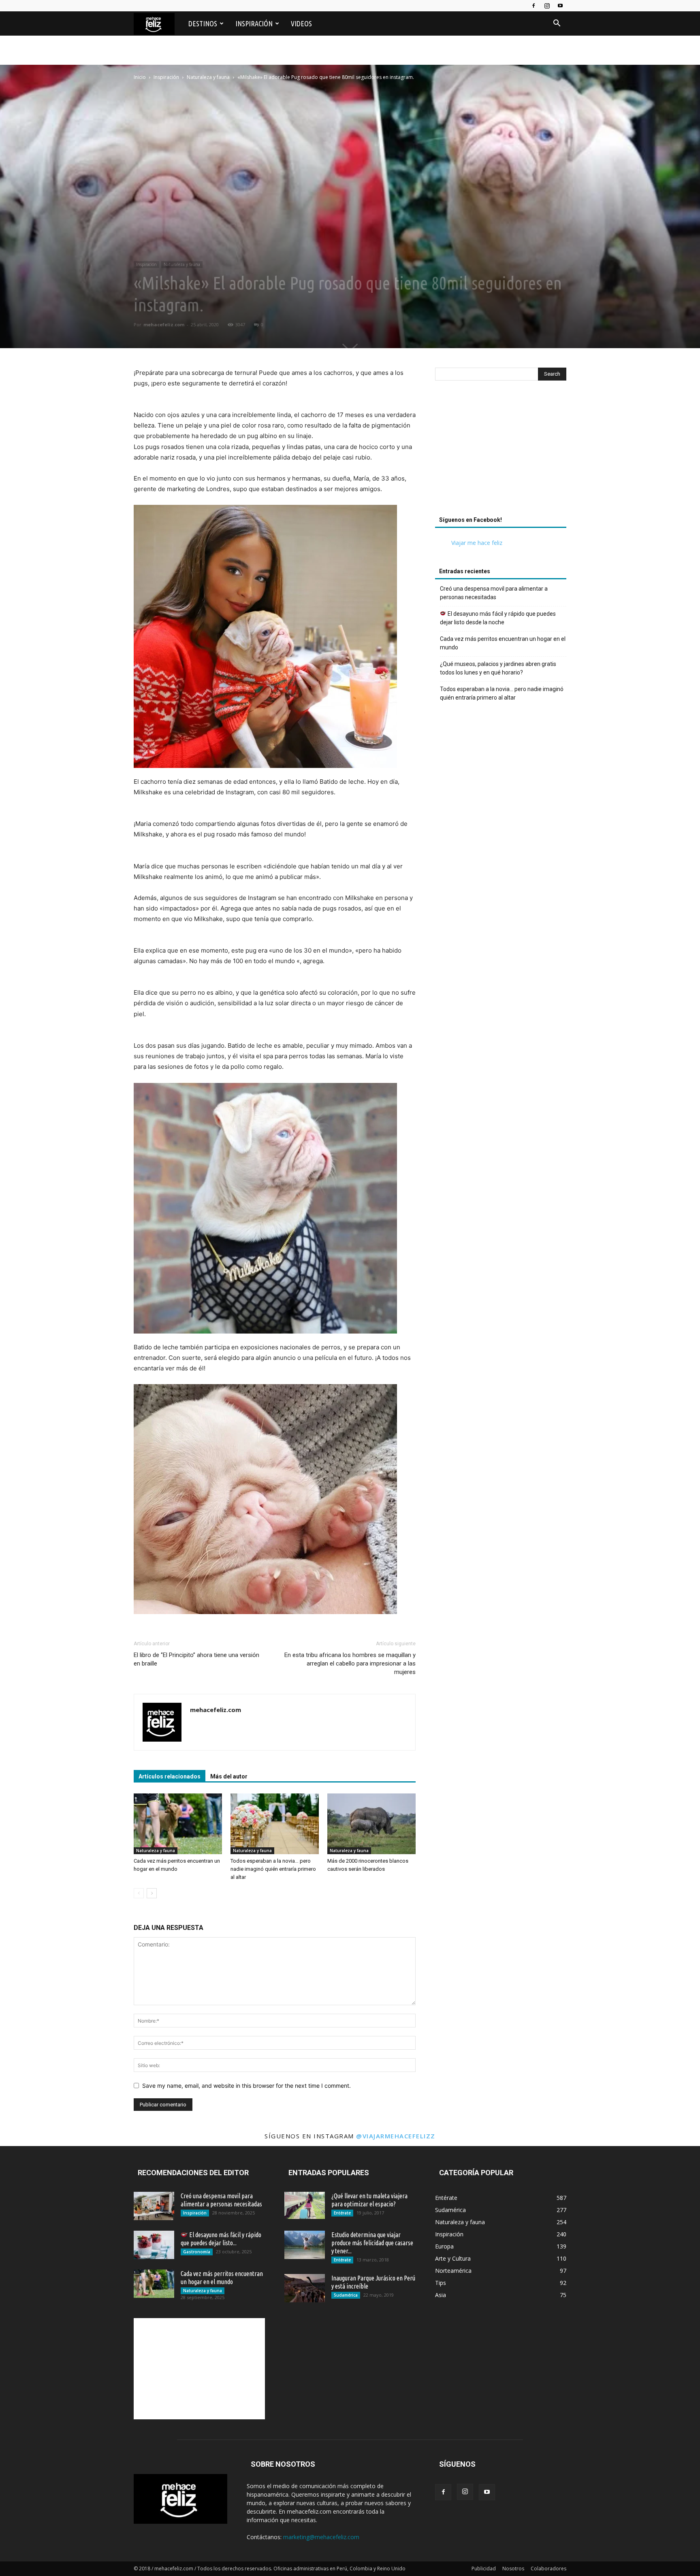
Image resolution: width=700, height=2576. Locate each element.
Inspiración (254, 23)
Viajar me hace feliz (477, 543)
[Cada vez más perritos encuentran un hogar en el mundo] (178, 1824)
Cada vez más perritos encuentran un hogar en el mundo (503, 643)
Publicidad (484, 2569)
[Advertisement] (501, 451)
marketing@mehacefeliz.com (321, 2537)
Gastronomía (197, 2252)
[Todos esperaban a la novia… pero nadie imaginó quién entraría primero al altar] (275, 1824)
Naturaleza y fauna (208, 77)
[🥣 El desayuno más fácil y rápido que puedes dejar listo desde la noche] (154, 2245)
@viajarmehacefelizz (396, 2136)
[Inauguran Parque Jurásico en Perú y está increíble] (305, 2288)
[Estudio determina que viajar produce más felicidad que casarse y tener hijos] (305, 2245)
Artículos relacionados (170, 1776)
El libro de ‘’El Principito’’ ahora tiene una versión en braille (196, 1659)
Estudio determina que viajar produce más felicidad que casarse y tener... (372, 2243)
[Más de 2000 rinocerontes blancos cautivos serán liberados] (371, 1824)
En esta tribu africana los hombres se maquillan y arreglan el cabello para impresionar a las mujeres (350, 1663)
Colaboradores (548, 2569)
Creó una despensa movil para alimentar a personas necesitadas (494, 593)
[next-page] (152, 1893)
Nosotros (513, 2569)
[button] (557, 24)
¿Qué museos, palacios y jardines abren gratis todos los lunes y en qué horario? (498, 668)
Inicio (140, 77)
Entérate (342, 2213)
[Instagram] (547, 6)
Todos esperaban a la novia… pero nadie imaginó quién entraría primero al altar (273, 1869)
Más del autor (229, 1776)
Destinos (203, 23)
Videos (301, 23)
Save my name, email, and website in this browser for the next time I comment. (246, 2086)
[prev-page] (139, 1893)
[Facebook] (534, 6)
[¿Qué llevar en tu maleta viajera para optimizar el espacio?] (305, 2205)
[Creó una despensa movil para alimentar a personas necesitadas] (154, 2206)
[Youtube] (560, 6)
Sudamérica (346, 2295)
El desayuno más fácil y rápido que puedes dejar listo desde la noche (498, 618)
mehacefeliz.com (164, 324)
